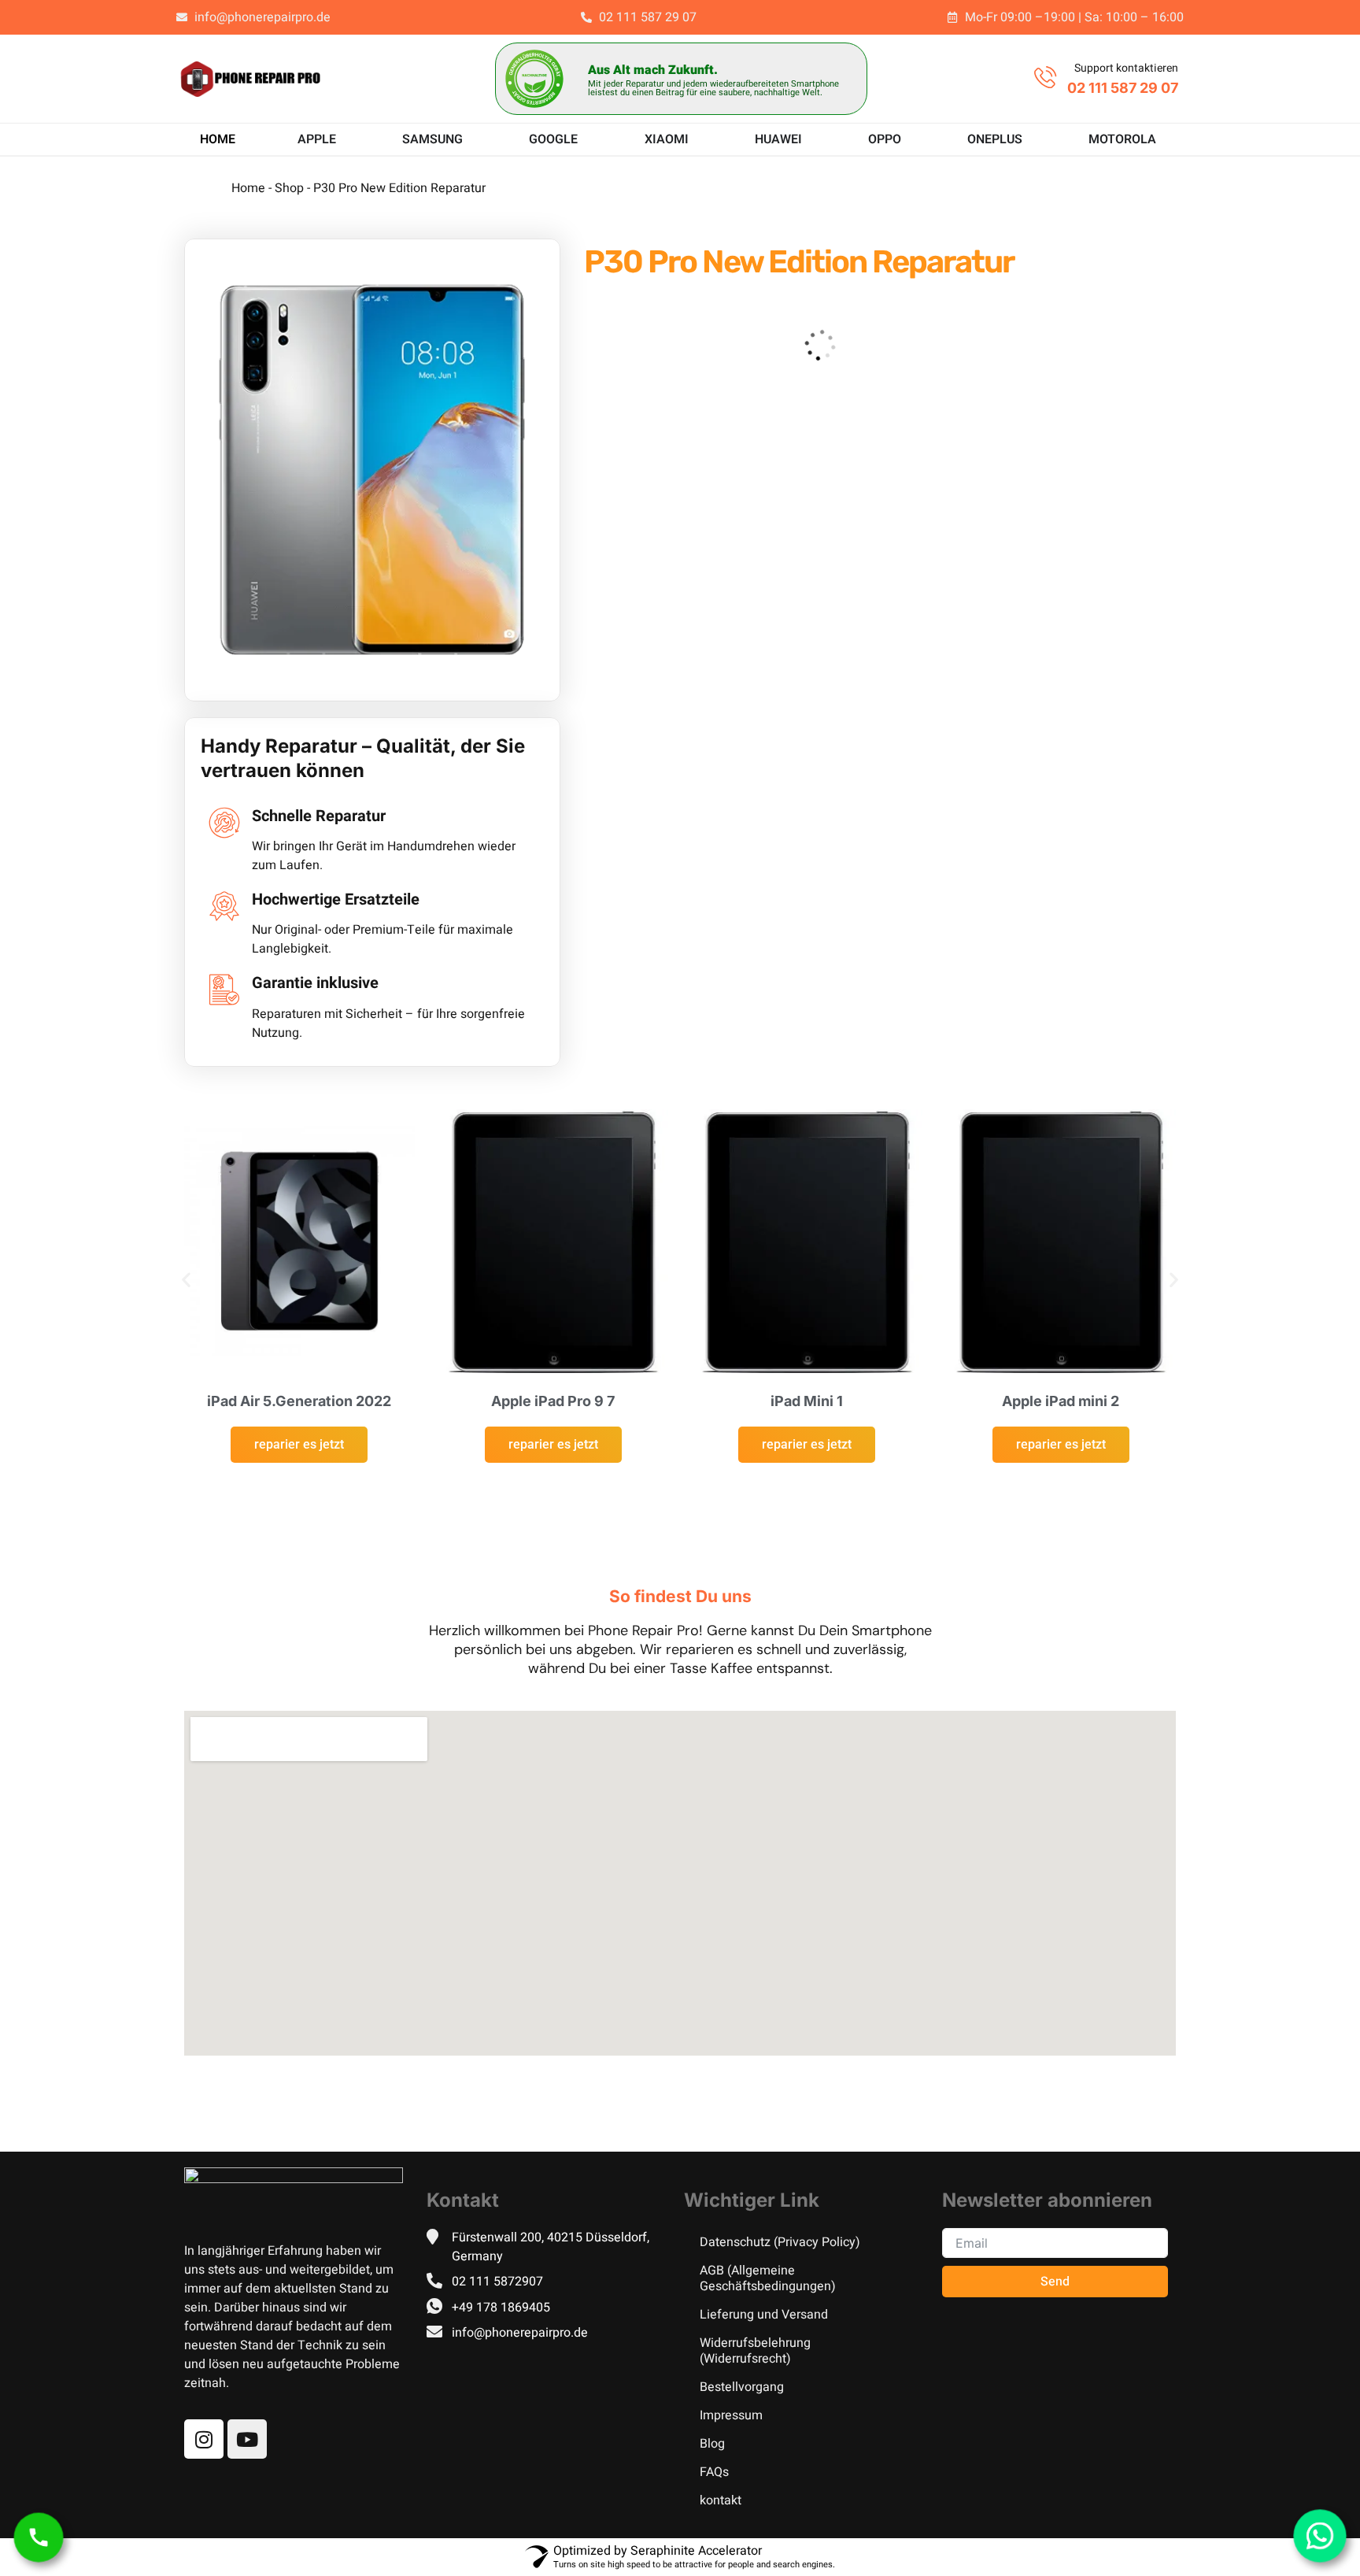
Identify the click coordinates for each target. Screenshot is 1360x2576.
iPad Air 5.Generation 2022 (299, 1401)
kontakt (721, 2500)
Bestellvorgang (742, 2387)
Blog (712, 2444)
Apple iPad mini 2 (1061, 1401)
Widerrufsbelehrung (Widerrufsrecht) (755, 2351)
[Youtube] (247, 2439)
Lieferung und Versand (764, 2315)
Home (248, 188)
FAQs (714, 2472)
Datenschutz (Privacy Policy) (780, 2242)
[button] (186, 1280)
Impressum (731, 2415)
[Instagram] (204, 2439)
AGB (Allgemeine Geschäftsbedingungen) (768, 2278)
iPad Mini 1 (807, 1401)
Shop (289, 188)
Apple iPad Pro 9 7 (553, 1401)
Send (1055, 2282)
